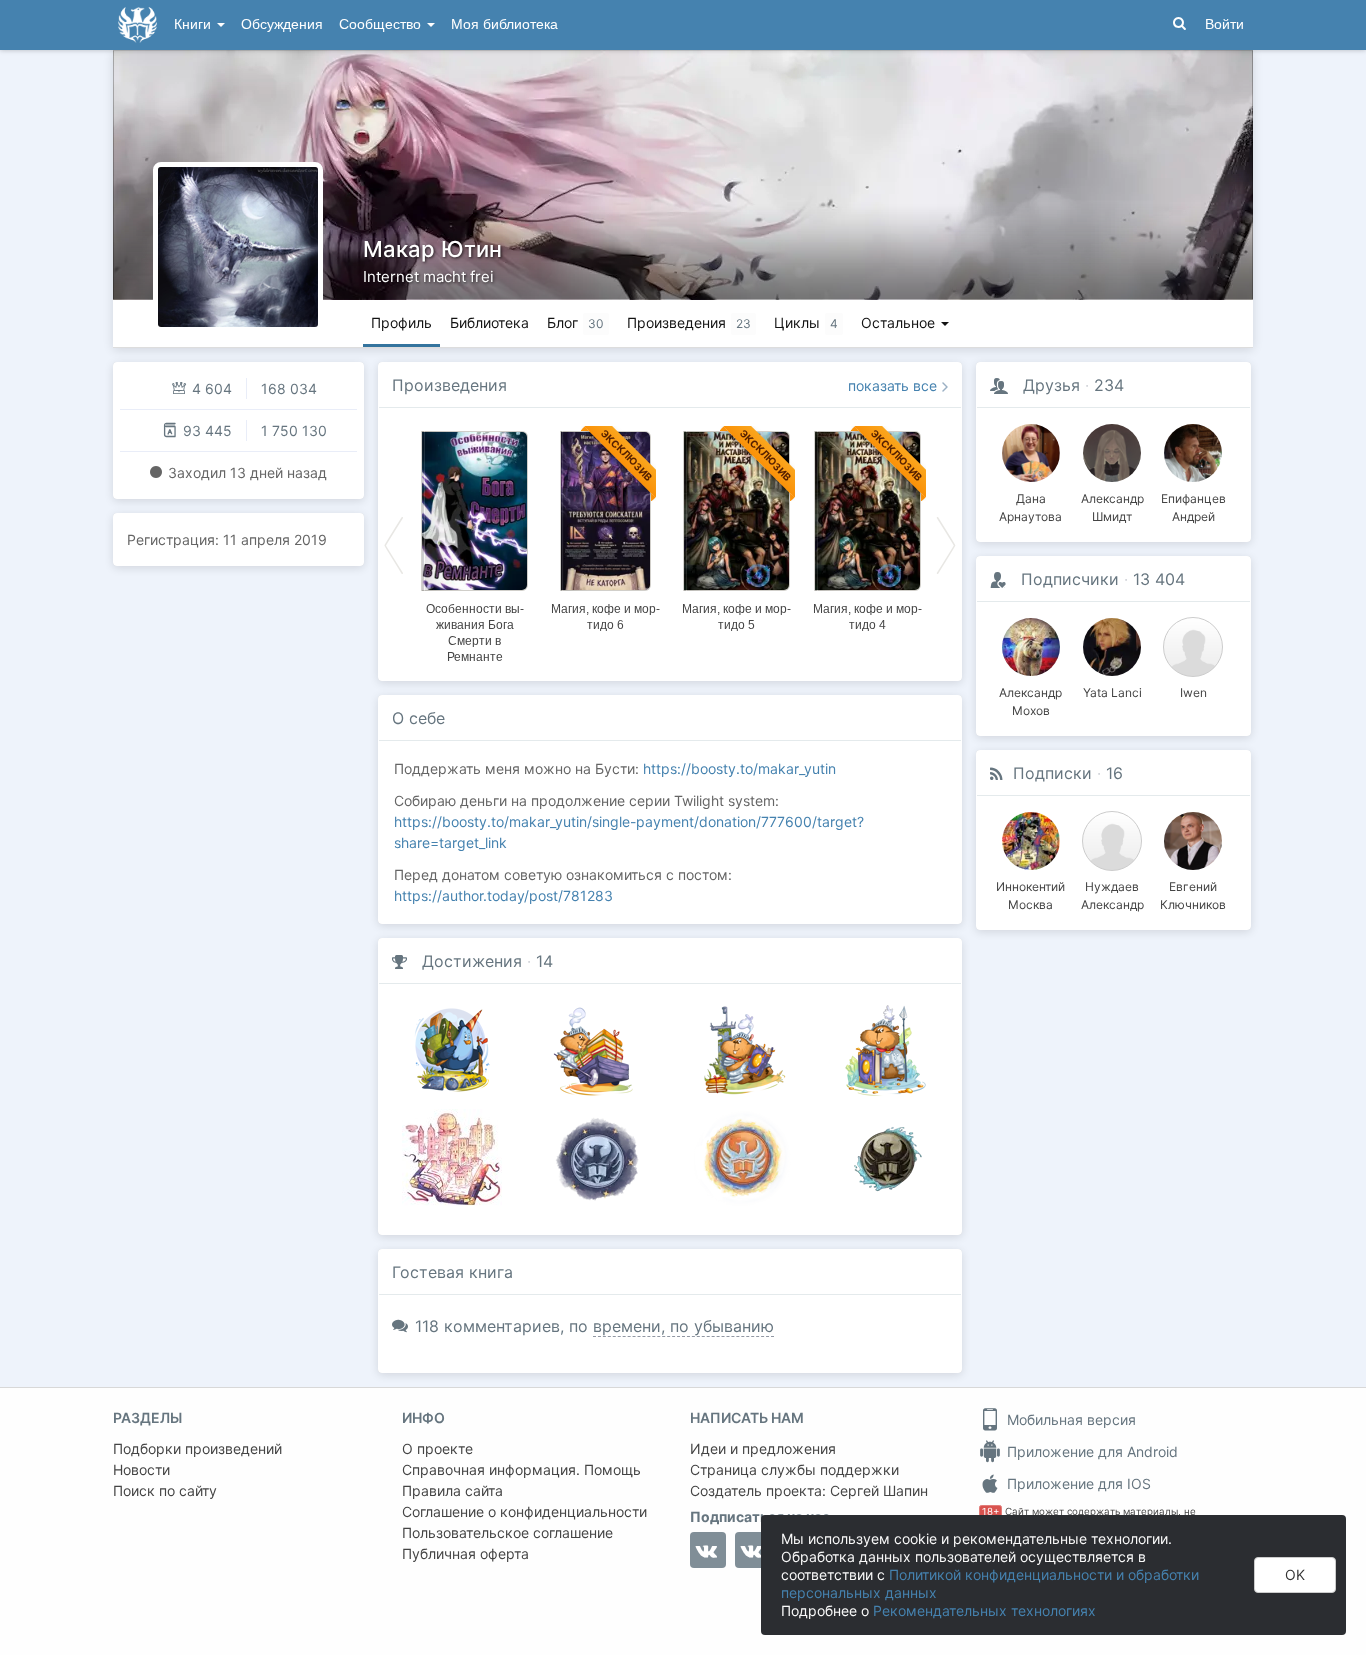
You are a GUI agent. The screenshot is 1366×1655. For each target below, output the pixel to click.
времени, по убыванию (683, 1326)
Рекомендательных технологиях (984, 1610)
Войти (1224, 24)
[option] (474, 544)
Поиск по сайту (165, 1490)
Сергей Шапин (879, 1490)
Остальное (900, 322)
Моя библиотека (504, 24)
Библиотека (489, 322)
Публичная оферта (465, 1553)
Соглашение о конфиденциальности (524, 1511)
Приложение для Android (1090, 1451)
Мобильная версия (1069, 1419)
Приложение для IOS (1077, 1483)
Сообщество (382, 24)
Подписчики (1070, 579)
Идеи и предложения (763, 1448)
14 (544, 961)
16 (1114, 773)
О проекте (437, 1448)
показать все (892, 385)
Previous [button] (394, 544)
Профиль (401, 322)
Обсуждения (282, 24)
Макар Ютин (432, 249)
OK (1295, 1574)
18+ (990, 1511)
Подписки (1052, 773)
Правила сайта (452, 1490)
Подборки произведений (197, 1448)
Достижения (472, 961)
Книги (194, 24)
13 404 (1159, 579)
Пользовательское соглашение (507, 1532)
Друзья (1051, 385)
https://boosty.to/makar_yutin (739, 768)
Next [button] (946, 544)
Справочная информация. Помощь (521, 1469)
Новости (141, 1469)
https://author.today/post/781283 (503, 895)
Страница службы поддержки (794, 1469)
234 (1109, 385)
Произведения (449, 385)
